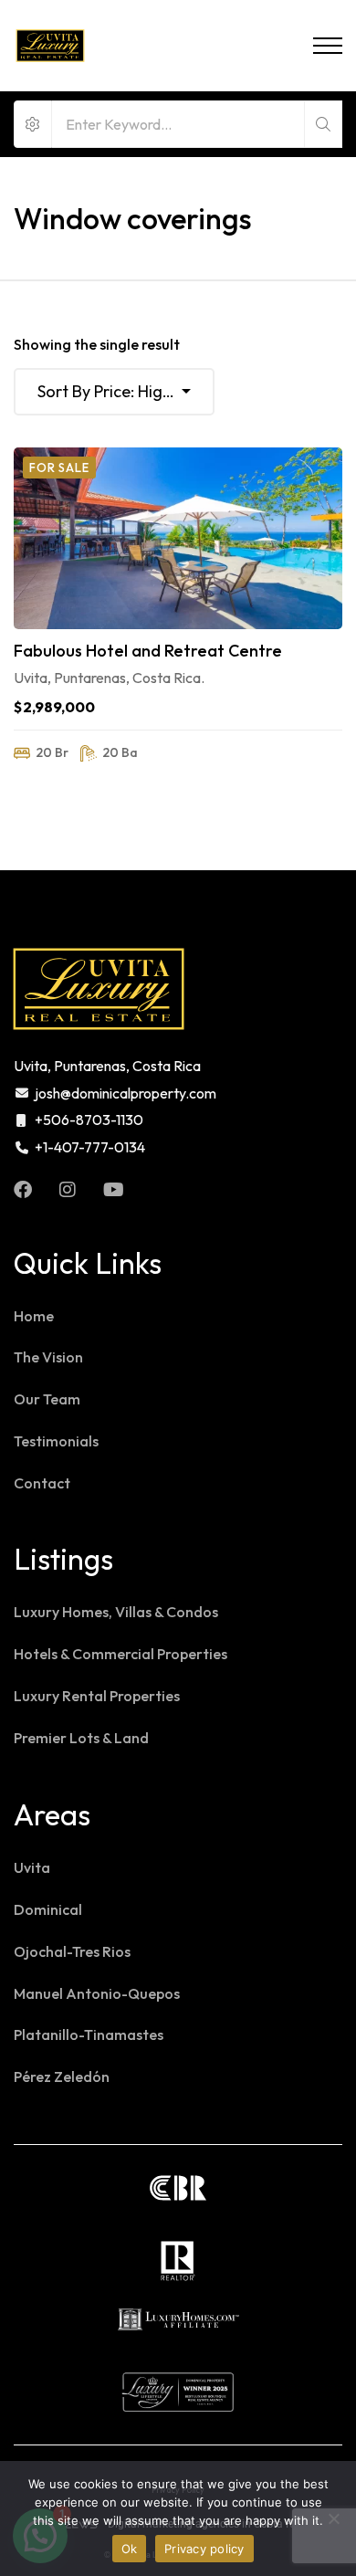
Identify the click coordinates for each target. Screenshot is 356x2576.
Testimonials (56, 1441)
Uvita (32, 1867)
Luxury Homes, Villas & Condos (116, 1612)
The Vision (48, 1357)
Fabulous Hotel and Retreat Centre (148, 651)
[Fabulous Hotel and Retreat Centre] (178, 538)
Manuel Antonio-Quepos (97, 1993)
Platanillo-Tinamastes (89, 2035)
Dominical (48, 1909)
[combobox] (114, 392)
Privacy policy (204, 2549)
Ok (130, 2549)
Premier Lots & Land (81, 1738)
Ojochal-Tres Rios (72, 1951)
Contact (42, 1483)
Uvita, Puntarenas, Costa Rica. (109, 678)
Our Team (47, 1399)
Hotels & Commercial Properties (120, 1654)
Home (34, 1316)
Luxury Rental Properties (97, 1696)
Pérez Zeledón (62, 2077)
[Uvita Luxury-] (50, 46)
